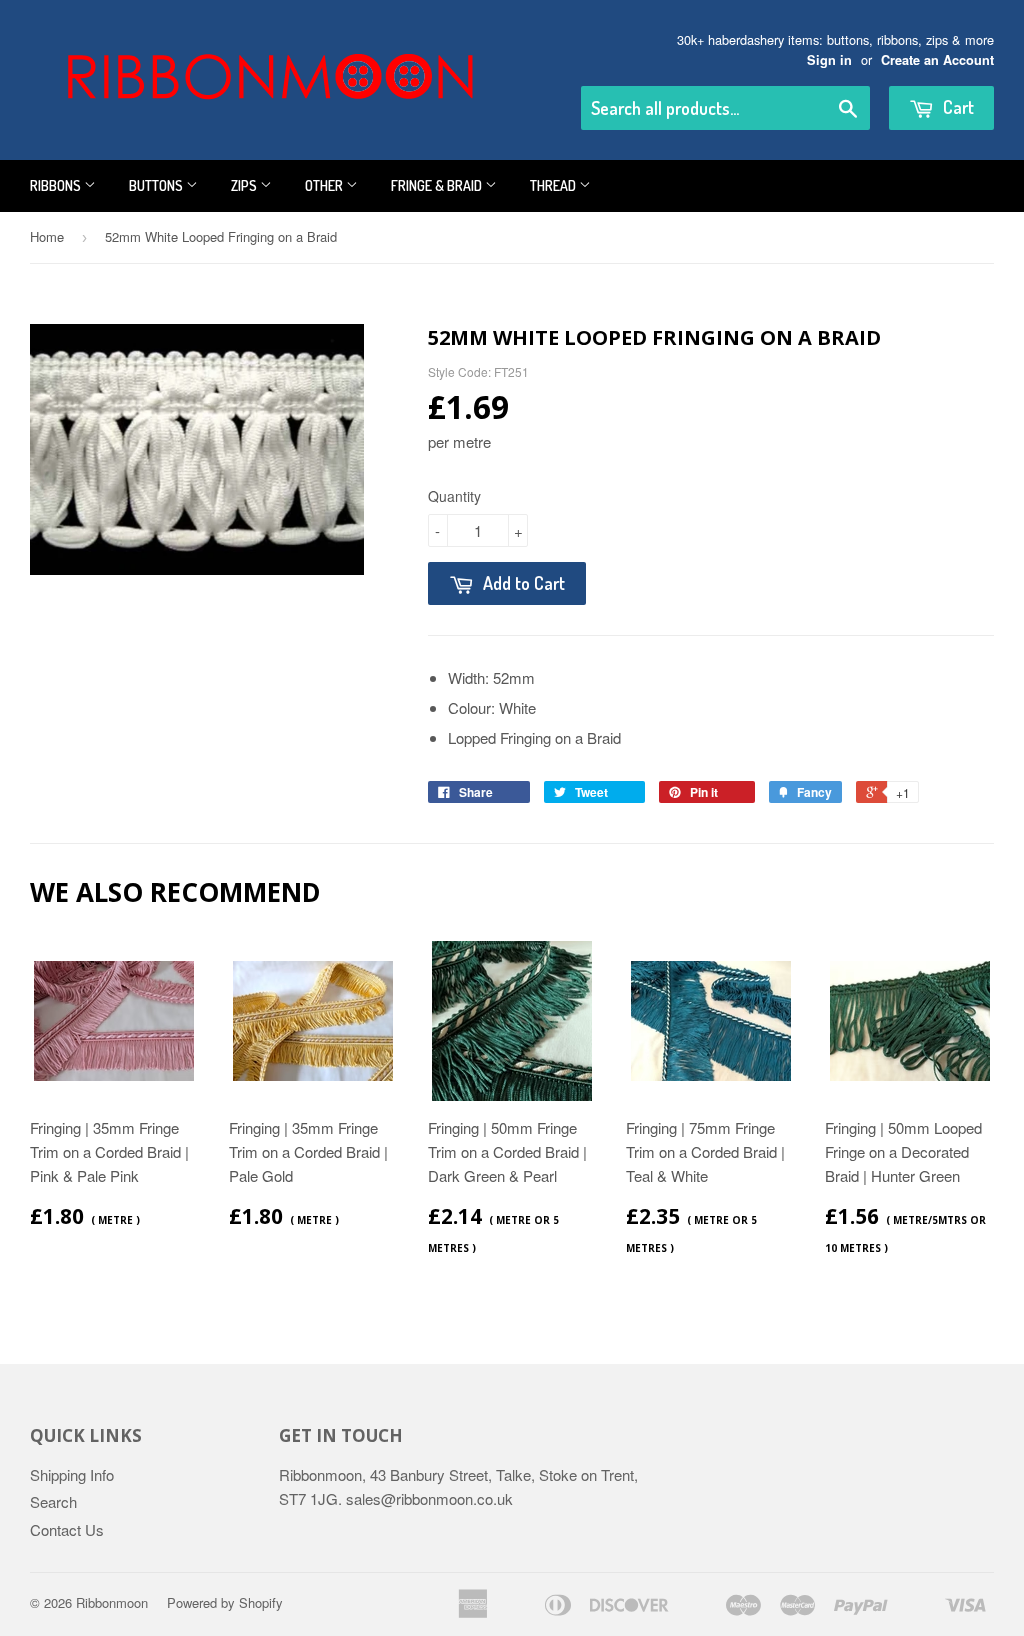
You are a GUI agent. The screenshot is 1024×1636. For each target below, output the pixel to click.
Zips (245, 185)
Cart (956, 107)
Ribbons (57, 185)
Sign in (829, 60)
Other (325, 185)
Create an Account (937, 60)
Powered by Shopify (225, 1602)
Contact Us (67, 1529)
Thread (554, 185)
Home (47, 236)
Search (53, 1501)
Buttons (157, 185)
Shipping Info (72, 1474)
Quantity (454, 496)
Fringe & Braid (438, 185)
